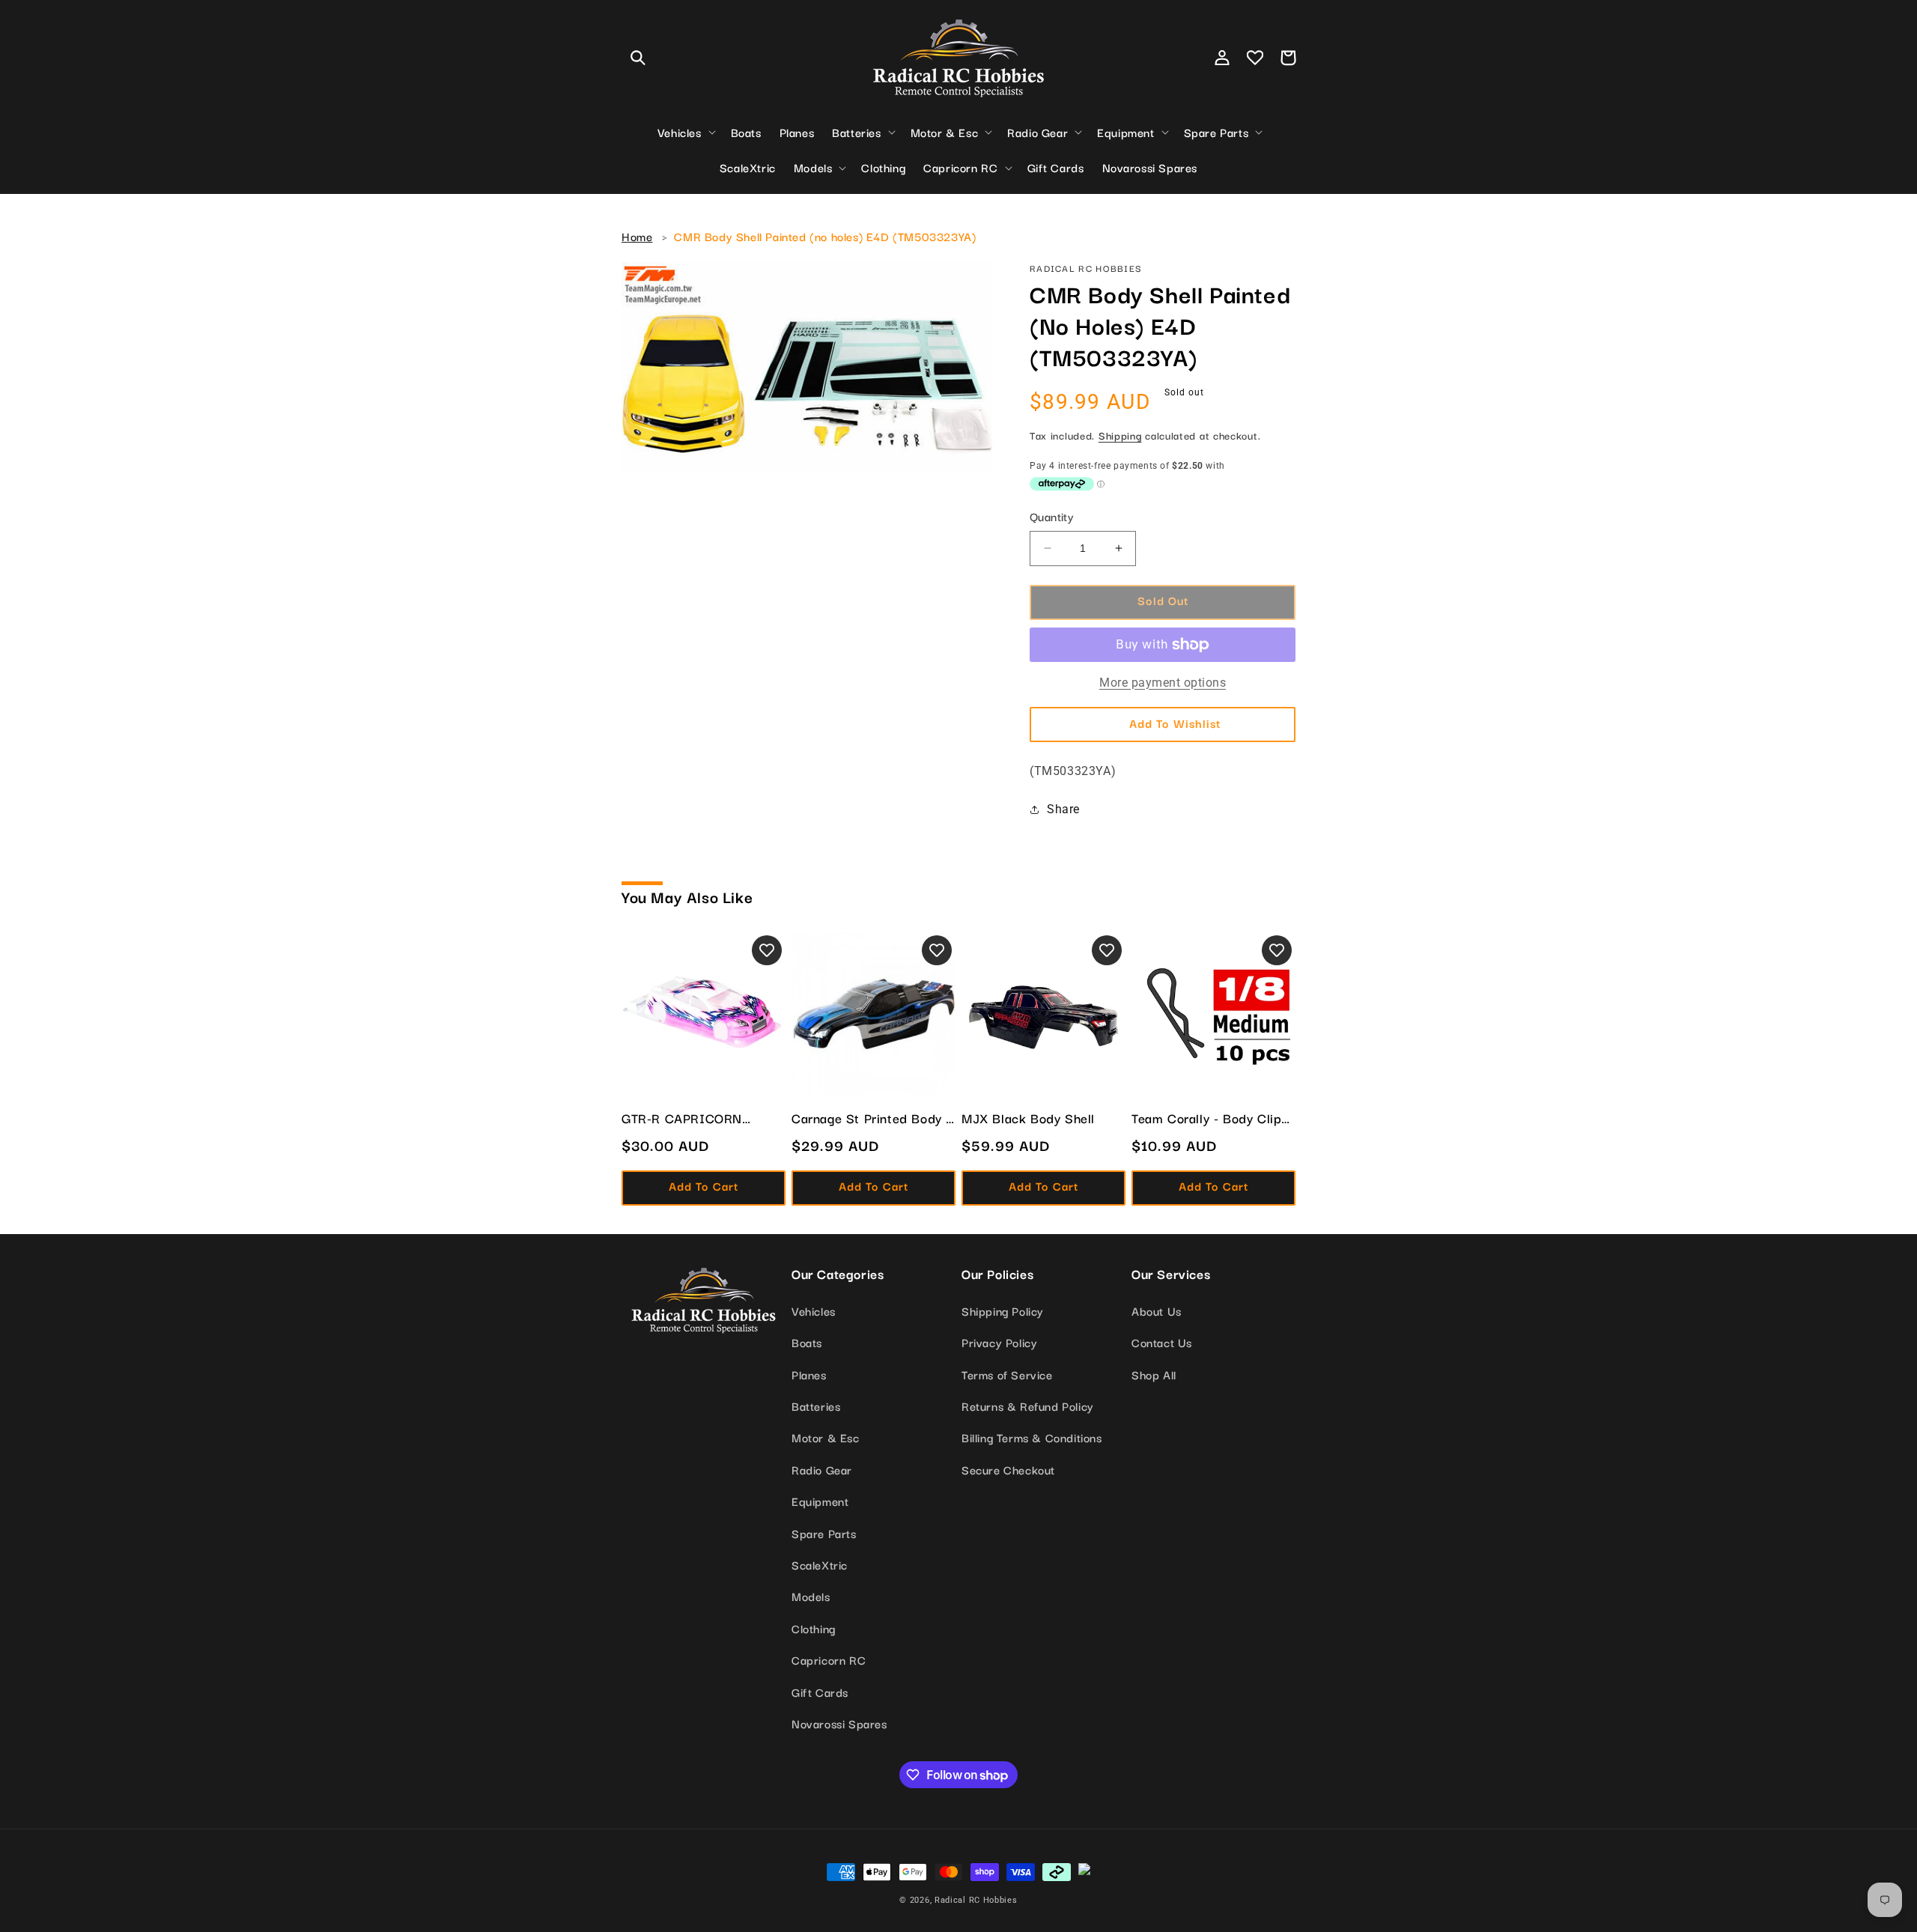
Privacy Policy (999, 1342)
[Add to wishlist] (767, 950)
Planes (809, 1374)
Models (811, 1596)
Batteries (816, 1406)
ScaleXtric (820, 1564)
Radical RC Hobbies (976, 1900)
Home (637, 236)
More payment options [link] (1163, 683)
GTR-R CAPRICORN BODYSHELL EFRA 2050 (696, 1118)
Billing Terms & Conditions (1032, 1437)
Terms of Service (1007, 1374)
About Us (1157, 1310)
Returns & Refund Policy (1028, 1406)
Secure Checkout (1008, 1469)
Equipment (820, 1501)
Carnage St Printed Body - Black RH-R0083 (871, 1118)
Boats (807, 1342)
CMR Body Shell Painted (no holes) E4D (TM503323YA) (825, 236)
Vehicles (814, 1310)
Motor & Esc (826, 1437)
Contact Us (1162, 1342)
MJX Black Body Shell (1028, 1118)
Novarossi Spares (839, 1723)
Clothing (814, 1628)
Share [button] (1063, 809)
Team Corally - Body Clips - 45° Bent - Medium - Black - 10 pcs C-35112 (1210, 1118)
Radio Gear (822, 1469)
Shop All (1154, 1374)
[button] (638, 58)
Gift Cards (820, 1692)
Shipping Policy (1003, 1310)
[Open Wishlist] (1255, 58)
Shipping (1120, 435)
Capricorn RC (829, 1659)
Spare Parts (824, 1533)
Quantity (1052, 516)
